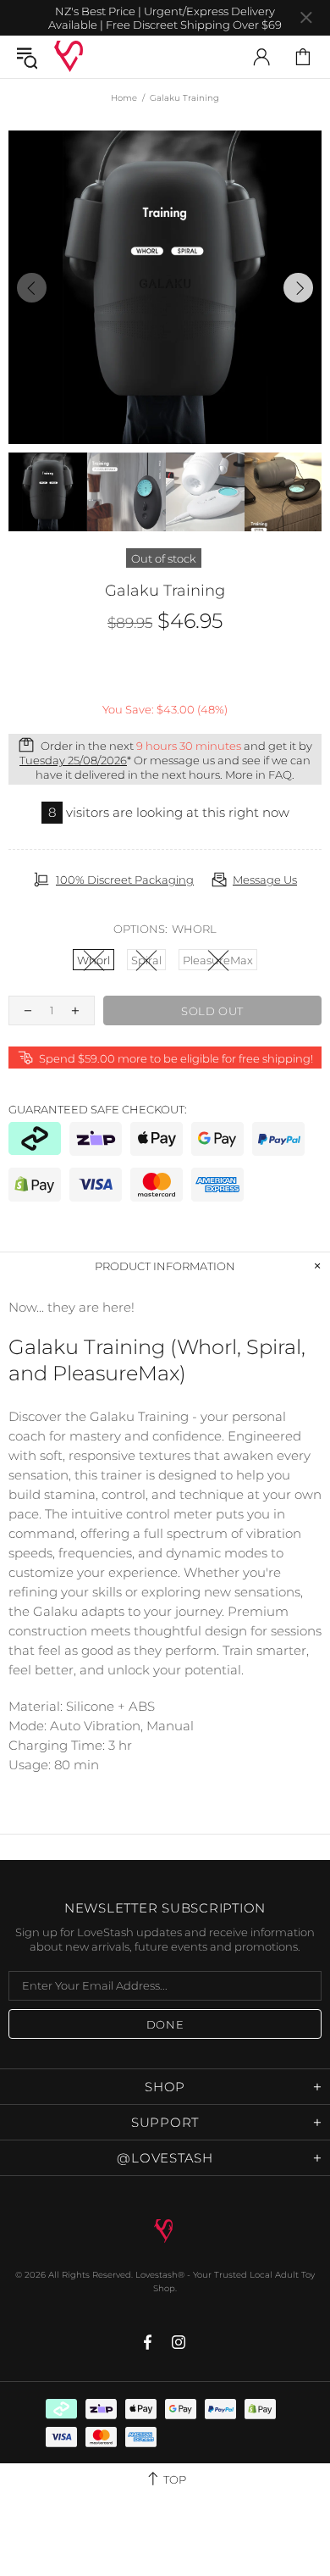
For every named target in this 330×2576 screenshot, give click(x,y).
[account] (261, 57)
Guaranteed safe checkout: (98, 1109)
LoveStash (69, 56)
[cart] (303, 57)
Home (124, 98)
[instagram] (179, 2342)
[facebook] (149, 2342)
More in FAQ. (260, 774)
